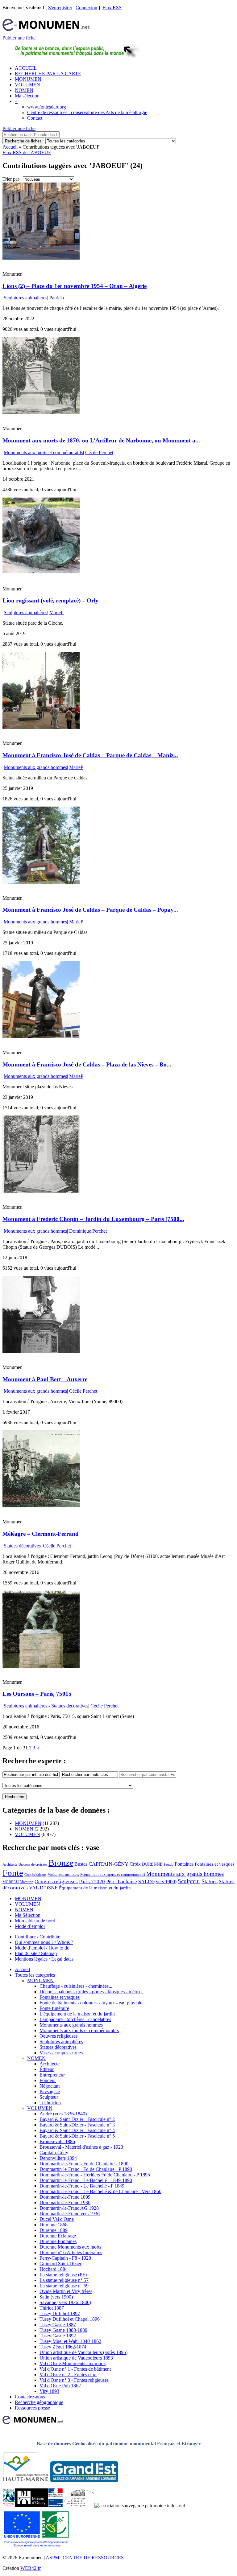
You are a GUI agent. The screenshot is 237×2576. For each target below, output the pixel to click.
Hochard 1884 (54, 2269)
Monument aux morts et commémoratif (113, 1874)
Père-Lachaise (122, 1882)
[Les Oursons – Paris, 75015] (41, 1666)
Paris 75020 (92, 1882)
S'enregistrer (60, 8)
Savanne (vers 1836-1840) (65, 2302)
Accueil (10, 147)
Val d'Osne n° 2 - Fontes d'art (68, 2375)
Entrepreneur (52, 2075)
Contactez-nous (30, 2397)
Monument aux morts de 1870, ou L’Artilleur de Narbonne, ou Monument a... (101, 440)
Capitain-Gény (54, 2153)
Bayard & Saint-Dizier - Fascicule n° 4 (77, 2130)
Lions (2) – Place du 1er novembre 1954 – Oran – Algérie (75, 286)
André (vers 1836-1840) (63, 2114)
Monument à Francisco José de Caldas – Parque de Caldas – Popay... (90, 910)
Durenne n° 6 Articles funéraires (71, 2252)
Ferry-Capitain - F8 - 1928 (65, 2258)
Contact (35, 118)
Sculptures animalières (25, 298)
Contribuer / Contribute (37, 1937)
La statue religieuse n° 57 (64, 2280)
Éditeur (47, 2069)
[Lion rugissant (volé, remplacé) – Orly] (41, 573)
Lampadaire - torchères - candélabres (75, 2019)
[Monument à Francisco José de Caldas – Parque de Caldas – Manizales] (41, 727)
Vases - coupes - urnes (61, 2053)
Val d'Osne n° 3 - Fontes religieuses (74, 2380)
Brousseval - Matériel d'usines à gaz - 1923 (81, 2147)
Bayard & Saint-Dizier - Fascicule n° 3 (77, 2125)
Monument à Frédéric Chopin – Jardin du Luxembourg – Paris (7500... (93, 1219)
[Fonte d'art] (9, 2506)
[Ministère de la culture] (55, 2506)
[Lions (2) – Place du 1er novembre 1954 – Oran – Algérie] (41, 258)
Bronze (61, 1863)
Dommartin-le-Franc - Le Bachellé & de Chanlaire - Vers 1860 (100, 2191)
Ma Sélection (28, 1915)
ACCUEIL (26, 68)
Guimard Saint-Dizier (60, 2264)
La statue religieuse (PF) (63, 2275)
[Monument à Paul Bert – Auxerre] (41, 1351)
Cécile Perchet (99, 452)
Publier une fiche (19, 38)
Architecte (10, 1864)
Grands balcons (35, 1875)
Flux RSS (112, 8)
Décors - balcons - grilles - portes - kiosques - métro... (91, 1992)
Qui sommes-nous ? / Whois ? (44, 1942)
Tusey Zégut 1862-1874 (63, 2347)
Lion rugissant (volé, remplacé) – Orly (50, 600)
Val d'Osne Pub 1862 (60, 2386)
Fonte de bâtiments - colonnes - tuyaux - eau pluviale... (93, 2003)
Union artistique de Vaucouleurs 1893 (76, 2358)
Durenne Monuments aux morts (70, 2247)
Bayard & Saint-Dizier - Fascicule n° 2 (77, 2119)
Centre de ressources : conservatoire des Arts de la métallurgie (87, 112)
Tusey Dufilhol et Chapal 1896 (70, 2319)
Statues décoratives (22, 1546)
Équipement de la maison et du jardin (95, 1888)
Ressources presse (32, 2408)
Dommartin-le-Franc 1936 (65, 2202)
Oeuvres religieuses (56, 1881)
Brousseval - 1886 (57, 2141)
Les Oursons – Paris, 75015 (37, 1694)
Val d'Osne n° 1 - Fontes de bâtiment (75, 2369)
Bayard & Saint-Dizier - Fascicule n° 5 (77, 2136)
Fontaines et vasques (215, 1864)
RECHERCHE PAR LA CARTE (48, 74)
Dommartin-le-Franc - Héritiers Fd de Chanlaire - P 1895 (95, 2175)
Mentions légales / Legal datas (44, 1959)
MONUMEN (28, 79)
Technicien (50, 2103)
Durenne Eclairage (58, 2236)
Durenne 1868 (54, 2225)
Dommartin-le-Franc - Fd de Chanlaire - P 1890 (86, 2169)
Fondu (169, 1864)
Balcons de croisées (33, 1864)
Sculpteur (189, 1881)
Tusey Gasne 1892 (58, 2336)
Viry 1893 (49, 2391)
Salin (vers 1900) (56, 2297)
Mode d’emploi (30, 1926)
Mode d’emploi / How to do (42, 1948)
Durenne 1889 (54, 2230)
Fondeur (48, 2080)
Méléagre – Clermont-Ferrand (41, 1534)
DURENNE (152, 1864)
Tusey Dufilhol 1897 (60, 2313)
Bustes (81, 1864)
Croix (135, 1864)
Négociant (50, 2086)
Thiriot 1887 (52, 2308)
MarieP (56, 612)
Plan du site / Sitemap (36, 1953)
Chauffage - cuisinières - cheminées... (76, 1986)
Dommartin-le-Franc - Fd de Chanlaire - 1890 (84, 2164)
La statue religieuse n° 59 (64, 2286)
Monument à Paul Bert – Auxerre (45, 1379)
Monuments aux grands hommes (35, 767)
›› (38, 1748)
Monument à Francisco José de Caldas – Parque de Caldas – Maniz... (90, 755)
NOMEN (24, 90)
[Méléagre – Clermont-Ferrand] (41, 1506)
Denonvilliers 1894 (58, 2158)
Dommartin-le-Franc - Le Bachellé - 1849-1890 (86, 2180)
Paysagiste (50, 2091)
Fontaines (184, 1864)
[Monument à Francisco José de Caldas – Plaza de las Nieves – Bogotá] (41, 1036)
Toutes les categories (35, 1975)
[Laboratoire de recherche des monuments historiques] (79, 2506)
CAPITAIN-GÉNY (108, 1864)
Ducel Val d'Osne (57, 2219)
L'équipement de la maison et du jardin (77, 2014)
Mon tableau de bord (35, 1921)
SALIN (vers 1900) (157, 1882)
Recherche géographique (39, 2402)
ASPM (52, 2558)
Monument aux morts (63, 1875)
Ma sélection (27, 96)
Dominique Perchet (88, 1231)
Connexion (86, 8)
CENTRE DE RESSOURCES (93, 2558)
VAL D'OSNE (43, 1888)
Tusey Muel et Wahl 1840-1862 (70, 2341)
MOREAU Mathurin (18, 1882)
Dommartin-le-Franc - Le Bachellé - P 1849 (82, 2186)
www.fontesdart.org (47, 107)
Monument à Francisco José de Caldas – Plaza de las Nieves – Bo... (87, 1064)
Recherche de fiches (23, 141)
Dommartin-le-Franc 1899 (65, 2197)
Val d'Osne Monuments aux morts (73, 2363)
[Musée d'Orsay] (31, 2506)
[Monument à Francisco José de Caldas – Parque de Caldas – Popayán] (41, 882)
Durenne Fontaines (58, 2241)
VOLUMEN (27, 85)
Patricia (57, 298)
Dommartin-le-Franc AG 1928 (69, 2208)
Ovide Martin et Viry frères (66, 2291)
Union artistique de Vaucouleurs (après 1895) (83, 2352)
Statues (210, 1881)
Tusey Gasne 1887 (58, 2325)
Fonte (13, 1873)
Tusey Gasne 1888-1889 (63, 2330)
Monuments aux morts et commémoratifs (43, 452)
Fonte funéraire (54, 2008)
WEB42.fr (31, 2568)
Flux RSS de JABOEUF (27, 152)
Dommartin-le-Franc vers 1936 (70, 2214)
